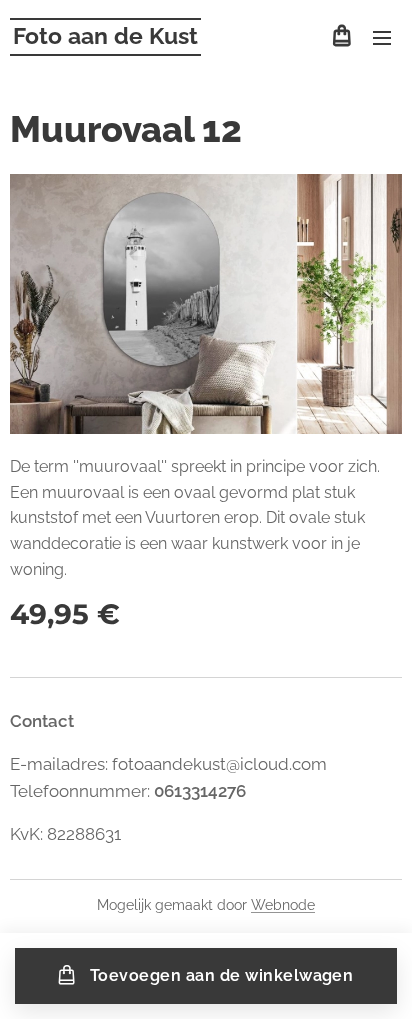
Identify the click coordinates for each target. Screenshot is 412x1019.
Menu (382, 37)
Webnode (283, 905)
